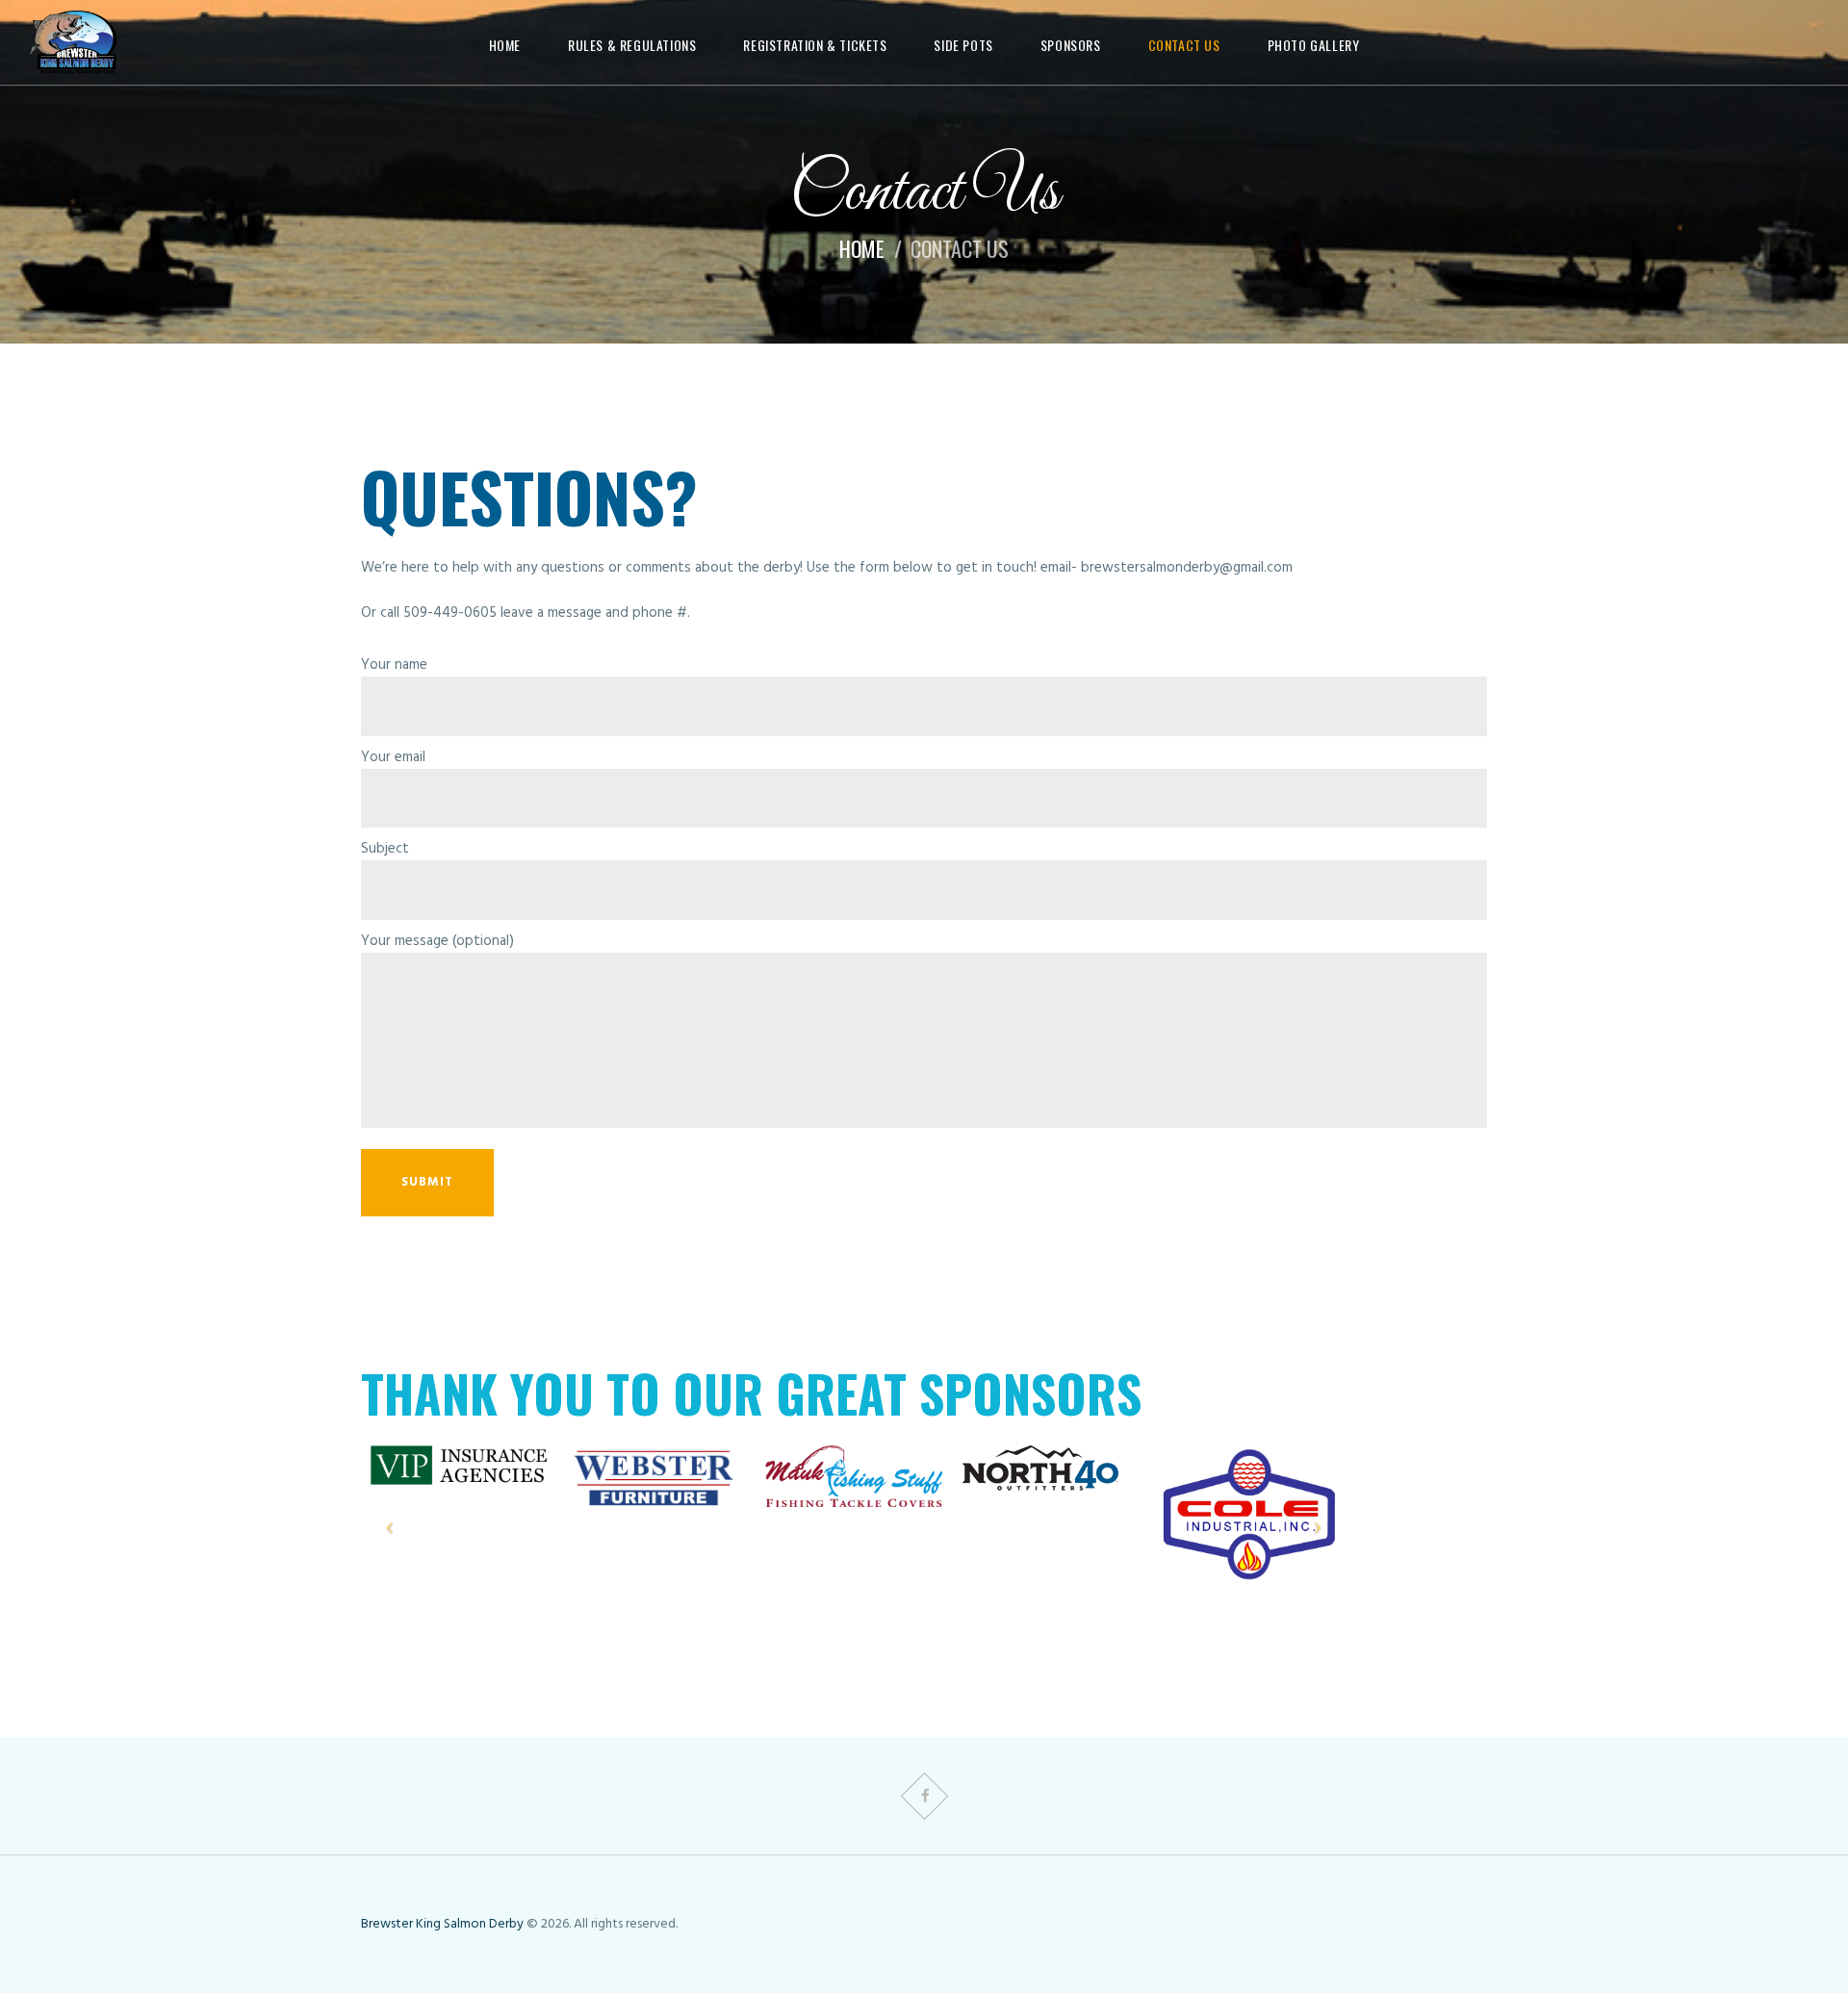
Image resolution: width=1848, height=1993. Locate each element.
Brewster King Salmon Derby (442, 1924)
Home (862, 248)
